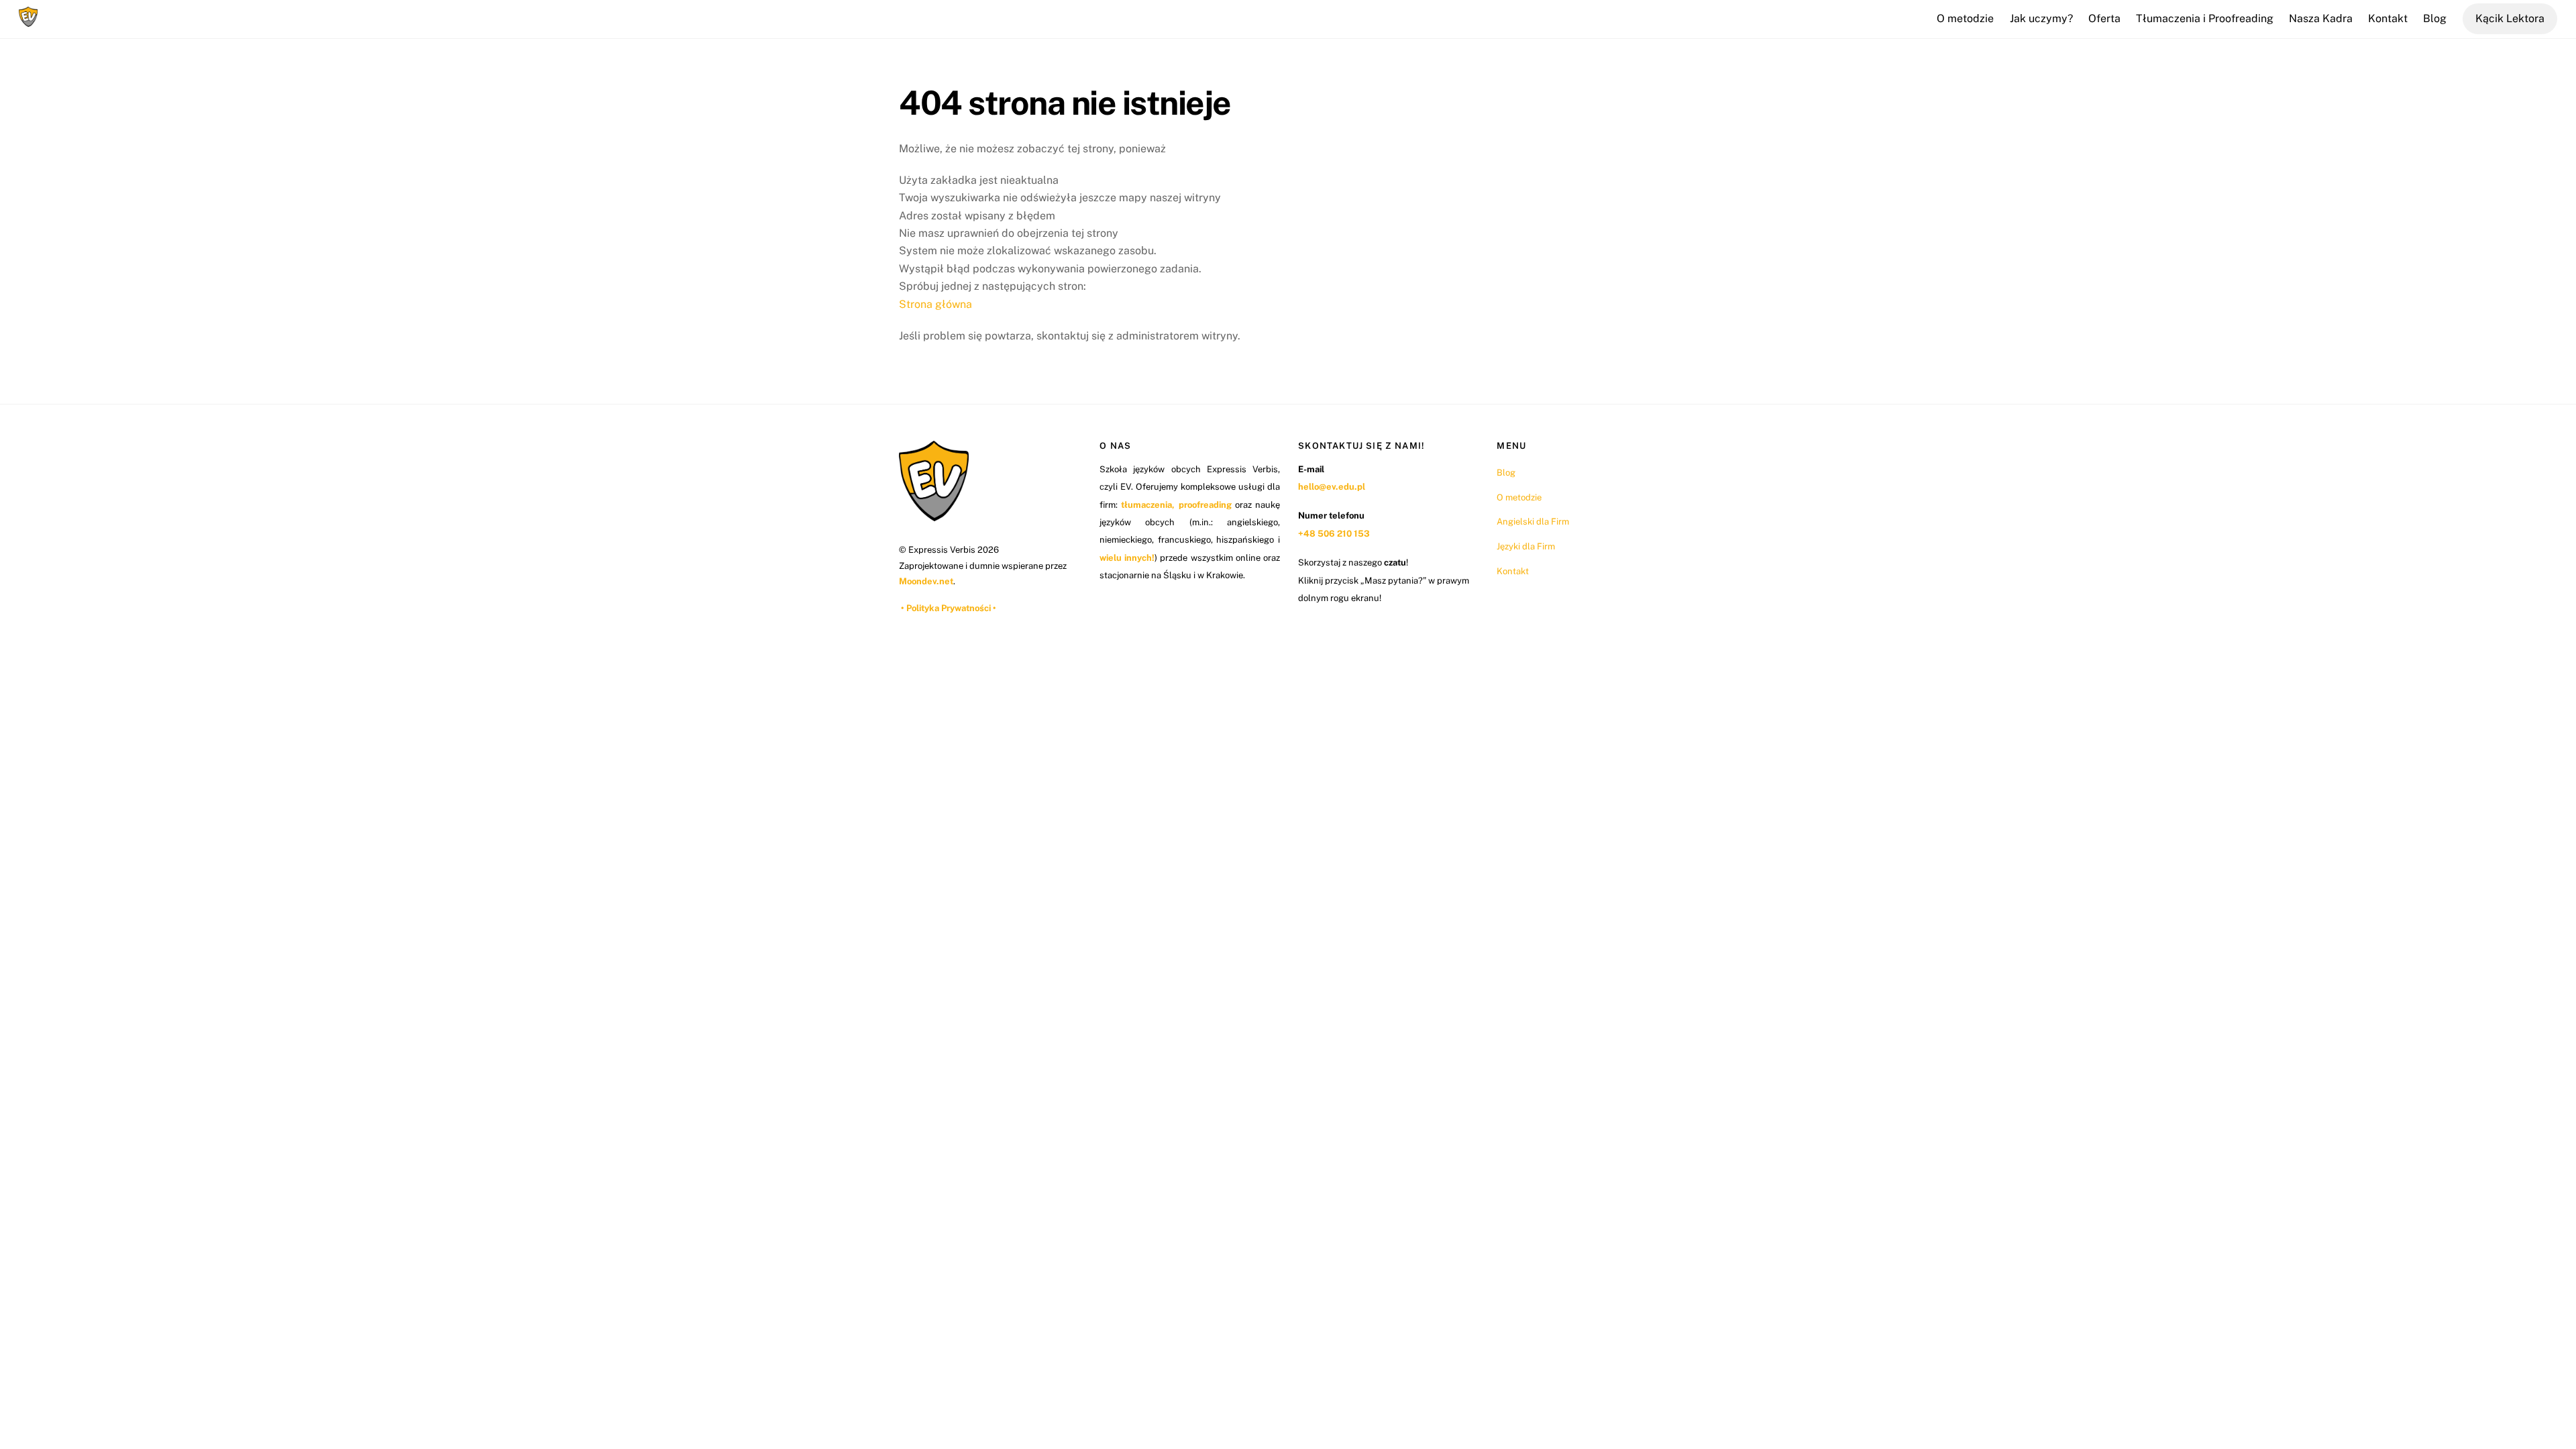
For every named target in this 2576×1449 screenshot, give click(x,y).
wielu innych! (1127, 558)
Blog (2435, 18)
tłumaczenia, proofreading (1176, 505)
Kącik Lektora (2510, 18)
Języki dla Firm (1526, 546)
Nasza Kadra (2321, 18)
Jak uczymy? (2041, 18)
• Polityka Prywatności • (949, 608)
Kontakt (2388, 18)
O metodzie (1965, 18)
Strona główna (935, 304)
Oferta (2104, 18)
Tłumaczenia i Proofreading (2205, 18)
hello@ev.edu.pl (1332, 487)
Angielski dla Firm (1533, 522)
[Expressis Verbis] (28, 20)
